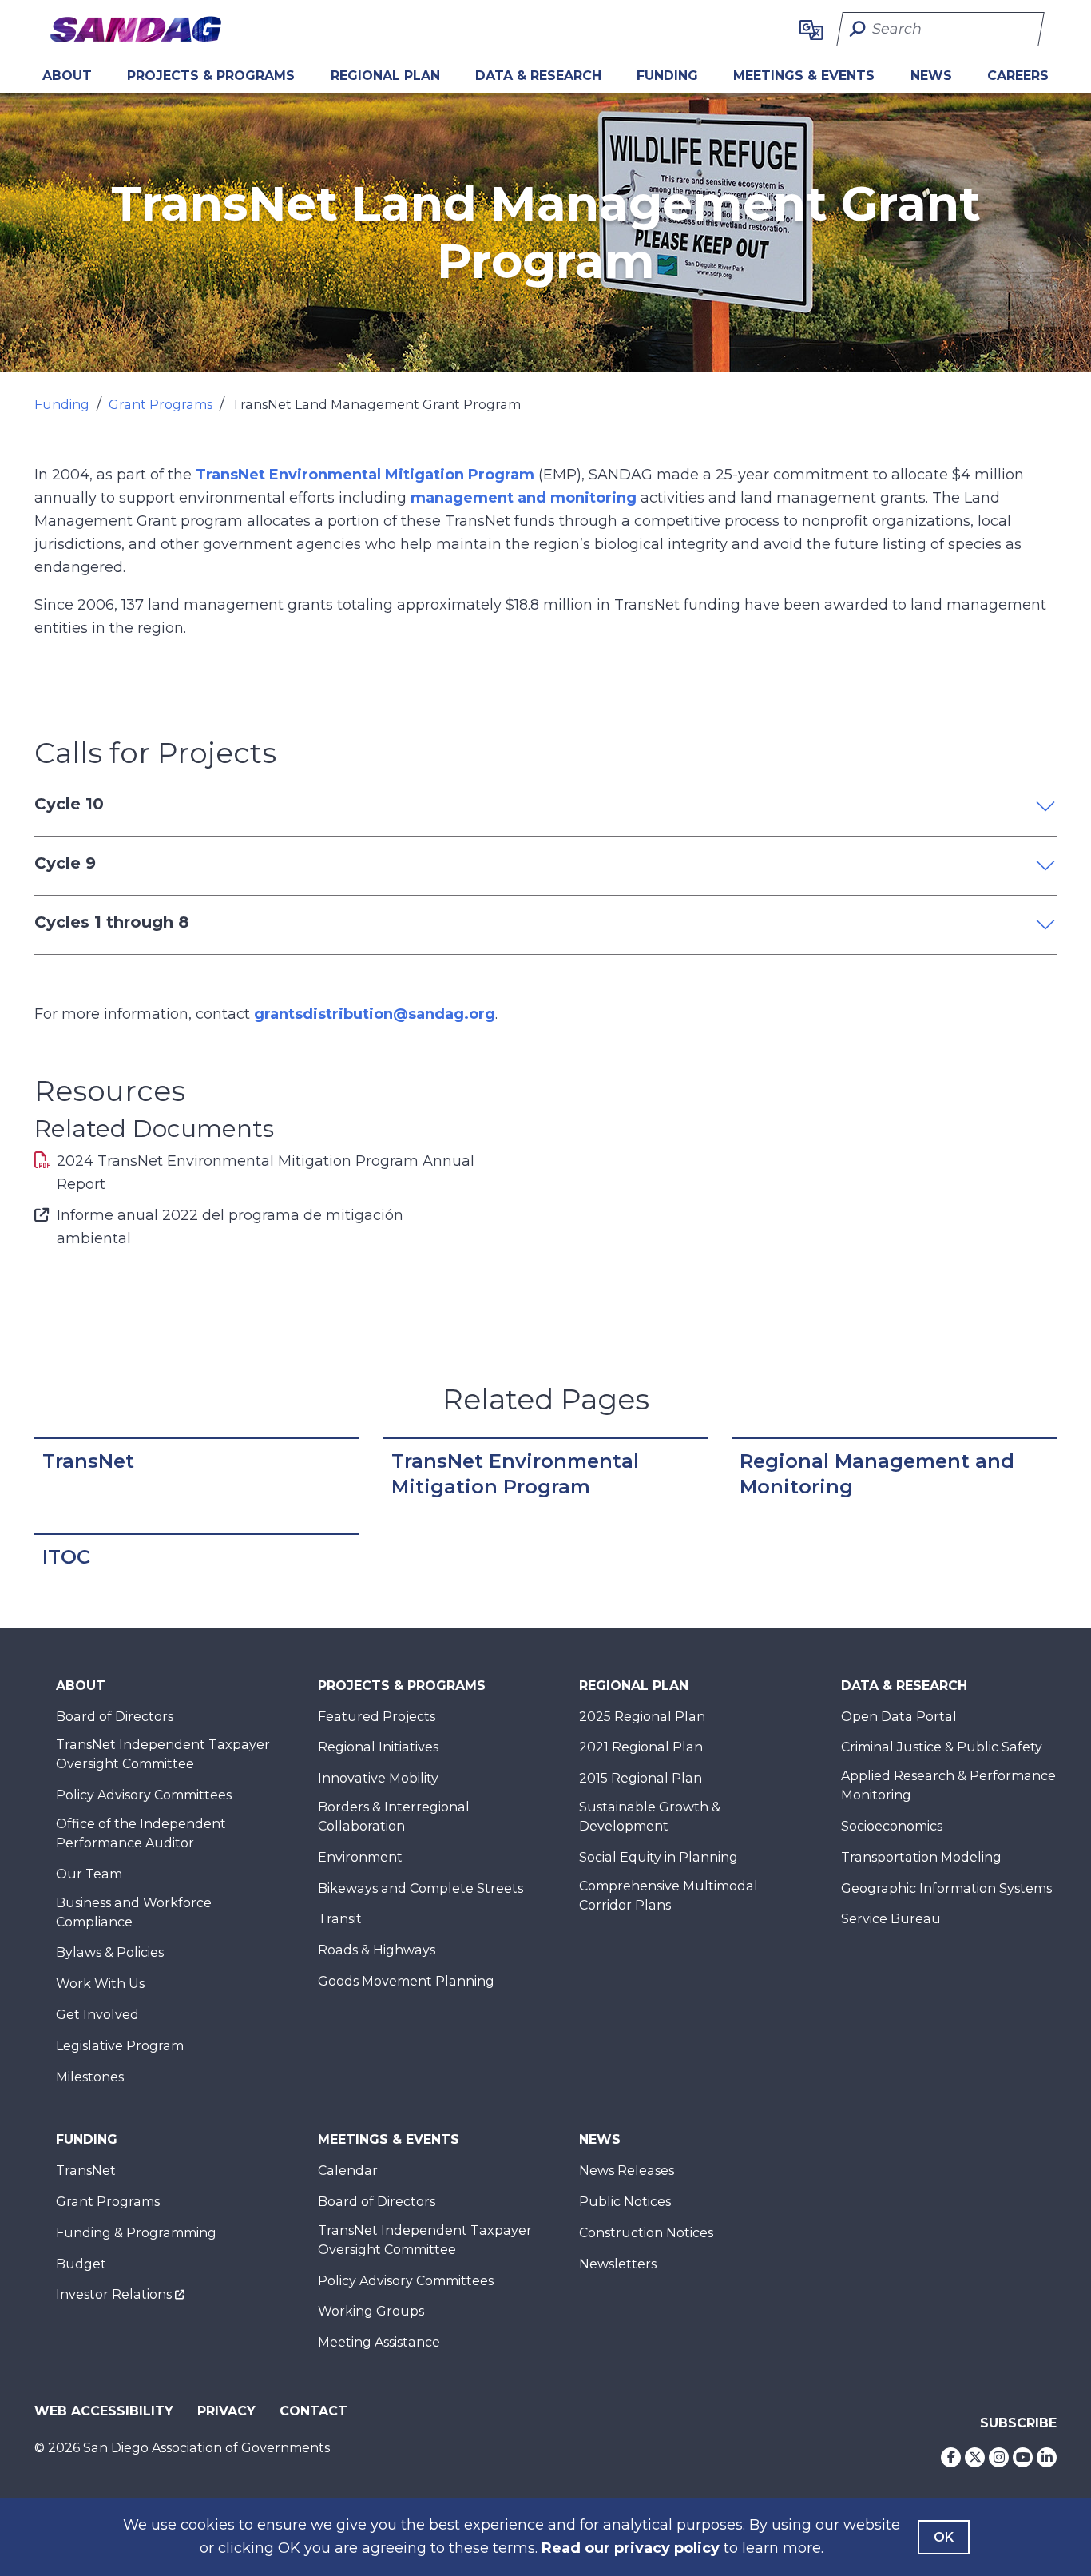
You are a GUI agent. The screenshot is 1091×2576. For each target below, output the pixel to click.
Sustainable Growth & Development (650, 1817)
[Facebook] (951, 2457)
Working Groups (371, 2311)
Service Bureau (891, 1919)
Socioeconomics (892, 1826)
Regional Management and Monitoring (877, 1474)
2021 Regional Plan (641, 1747)
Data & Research (538, 76)
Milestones (90, 2077)
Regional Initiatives (378, 1747)
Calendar (348, 2171)
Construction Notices (646, 2233)
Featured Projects (377, 1717)
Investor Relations (114, 2294)
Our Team (89, 1874)
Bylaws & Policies (110, 1952)
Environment (360, 1857)
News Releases (627, 2171)
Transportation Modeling (921, 1857)
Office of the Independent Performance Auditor (141, 1833)
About (67, 76)
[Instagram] (999, 2457)
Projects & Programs (211, 76)
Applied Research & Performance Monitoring (948, 1785)
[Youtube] (1023, 2457)
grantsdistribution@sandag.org (375, 1014)
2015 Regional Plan (641, 1778)
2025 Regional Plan (642, 1717)
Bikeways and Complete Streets (421, 1888)
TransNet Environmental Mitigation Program (365, 475)
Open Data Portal (899, 1717)
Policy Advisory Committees (144, 1795)
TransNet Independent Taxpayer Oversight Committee (163, 1754)
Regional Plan (634, 1686)
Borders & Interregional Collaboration (394, 1817)
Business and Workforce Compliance (134, 1912)
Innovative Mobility (378, 1778)
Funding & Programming (136, 2233)
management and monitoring (524, 498)
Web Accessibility (104, 2411)
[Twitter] (975, 2457)
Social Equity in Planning (659, 1857)
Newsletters (618, 2264)
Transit (340, 1919)
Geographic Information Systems (946, 1888)
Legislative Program (120, 2046)
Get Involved (97, 2015)
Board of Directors (115, 1717)
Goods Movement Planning (406, 1981)
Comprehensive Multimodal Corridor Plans (668, 1896)
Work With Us (100, 1984)
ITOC (66, 1557)
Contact (313, 2411)
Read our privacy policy (631, 2548)
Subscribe (1018, 2423)
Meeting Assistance (379, 2342)
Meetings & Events (804, 76)
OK (944, 2537)
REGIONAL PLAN (385, 76)
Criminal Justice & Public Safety (942, 1747)
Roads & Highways (377, 1950)
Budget (81, 2264)
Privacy (226, 2411)
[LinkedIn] (1047, 2457)
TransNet (88, 1461)
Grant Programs (161, 405)
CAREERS (1018, 76)
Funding (667, 76)
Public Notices (625, 2202)
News (931, 76)
